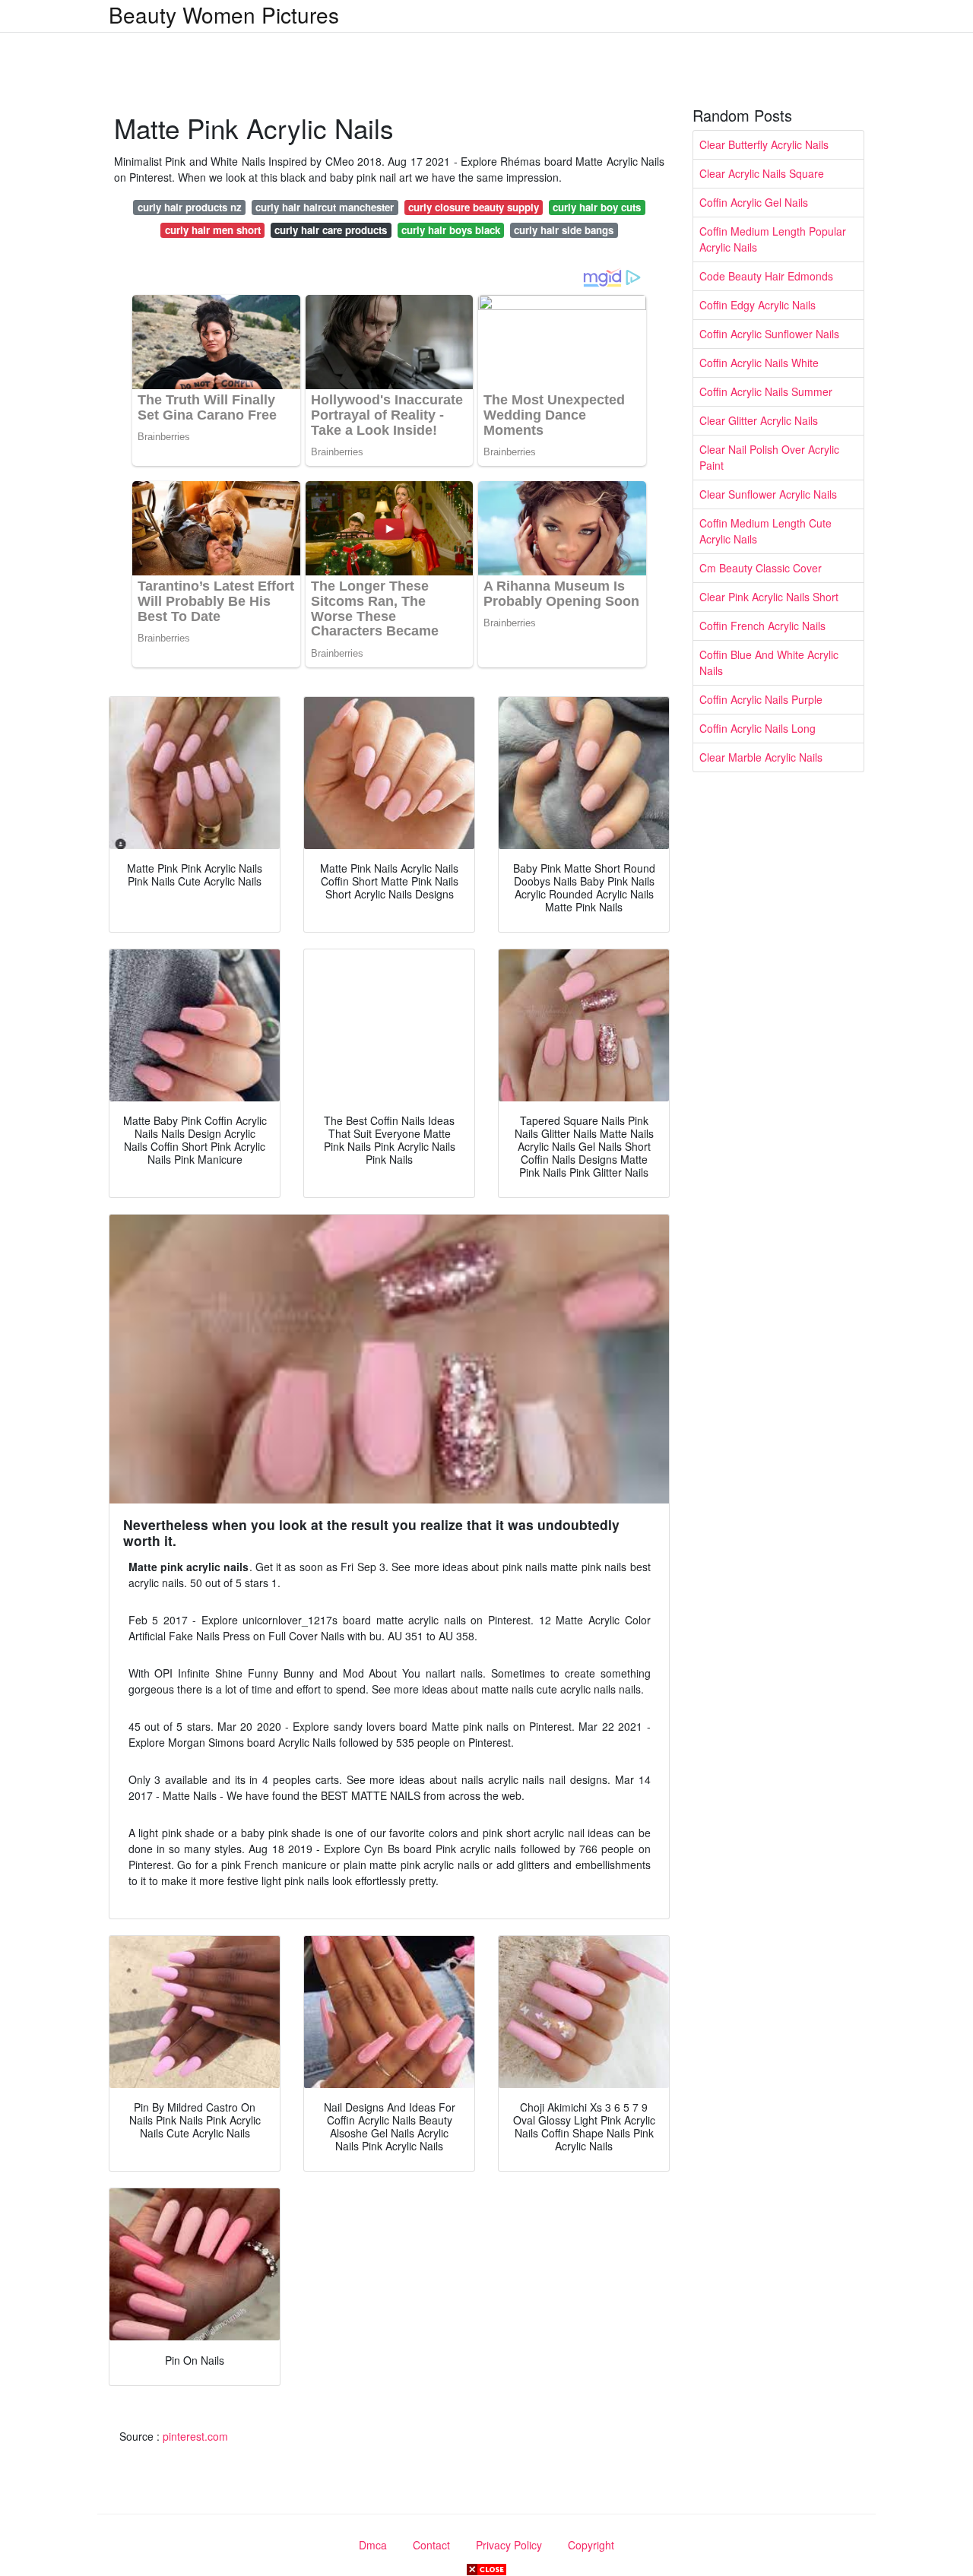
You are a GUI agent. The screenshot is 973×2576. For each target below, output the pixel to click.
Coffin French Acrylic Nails (762, 626)
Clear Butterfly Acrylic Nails (764, 144)
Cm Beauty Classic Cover (761, 568)
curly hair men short (213, 230)
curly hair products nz (190, 207)
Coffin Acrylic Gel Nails (754, 202)
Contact (431, 2545)
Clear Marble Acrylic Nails (761, 757)
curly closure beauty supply (474, 207)
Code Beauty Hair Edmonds (766, 276)
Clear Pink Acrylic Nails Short (769, 597)
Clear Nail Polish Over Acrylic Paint (769, 457)
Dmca (373, 2545)
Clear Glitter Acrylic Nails (759, 420)
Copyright (591, 2545)
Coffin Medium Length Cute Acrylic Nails (765, 531)
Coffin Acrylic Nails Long (757, 728)
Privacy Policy (509, 2545)
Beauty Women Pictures (224, 14)
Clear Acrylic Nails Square (762, 173)
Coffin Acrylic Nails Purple (761, 699)
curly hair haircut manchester (325, 207)
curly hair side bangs (564, 230)
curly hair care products (331, 230)
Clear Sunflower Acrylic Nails (768, 494)
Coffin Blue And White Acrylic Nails (769, 662)
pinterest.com (195, 2436)
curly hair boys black (451, 230)
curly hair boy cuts (597, 207)
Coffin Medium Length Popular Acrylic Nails (773, 239)
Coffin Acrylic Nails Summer (766, 391)
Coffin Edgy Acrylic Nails (757, 305)
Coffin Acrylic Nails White (759, 363)
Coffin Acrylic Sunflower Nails (769, 334)
